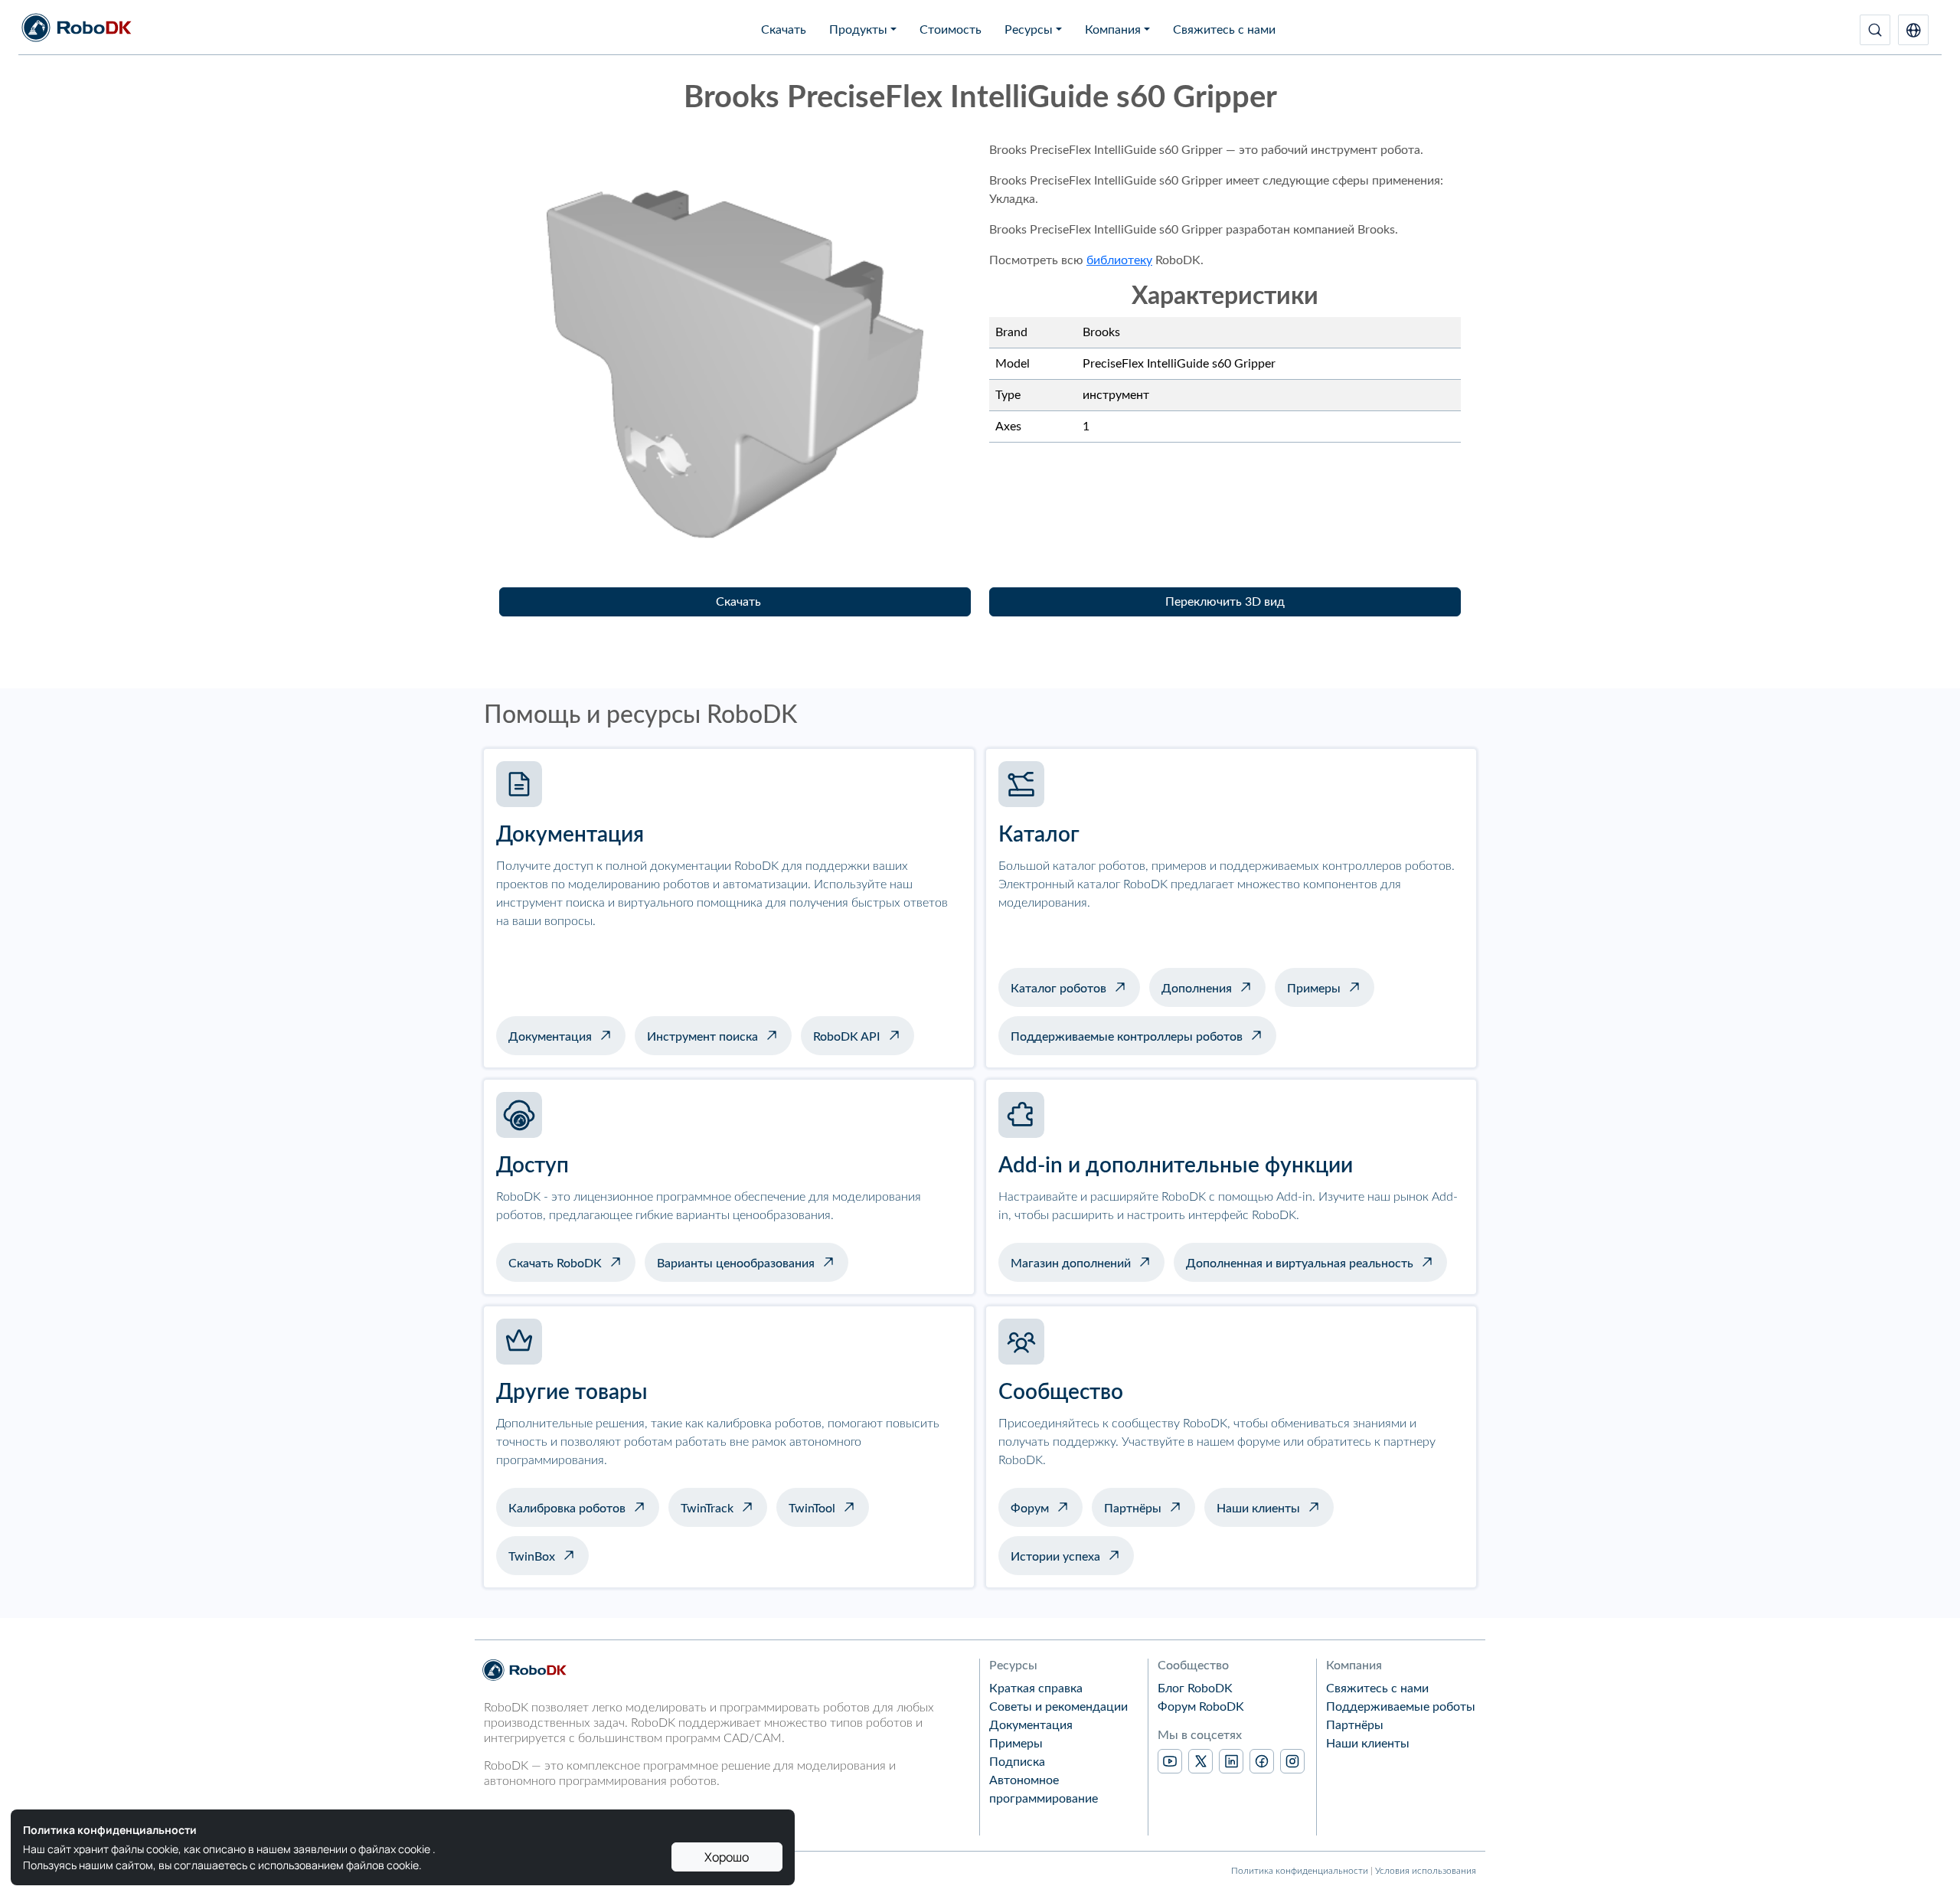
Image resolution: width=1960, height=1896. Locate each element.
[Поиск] (1875, 30)
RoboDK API (847, 1037)
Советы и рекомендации (1058, 1707)
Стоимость (951, 30)
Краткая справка (1036, 1688)
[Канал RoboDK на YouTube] (1170, 1761)
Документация (550, 1037)
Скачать (784, 30)
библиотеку (1119, 260)
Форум (1030, 1509)
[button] (1913, 30)
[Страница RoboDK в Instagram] (1292, 1761)
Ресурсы (1029, 30)
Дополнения (1197, 989)
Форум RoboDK (1201, 1707)
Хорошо (727, 1857)
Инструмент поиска (702, 1037)
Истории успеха (1055, 1557)
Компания (1113, 30)
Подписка (1017, 1762)
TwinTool (812, 1509)
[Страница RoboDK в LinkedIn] (1231, 1761)
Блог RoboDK (1195, 1688)
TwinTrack (707, 1509)
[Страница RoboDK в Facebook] (1262, 1761)
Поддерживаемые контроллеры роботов (1127, 1037)
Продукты (858, 30)
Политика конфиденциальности (1300, 1871)
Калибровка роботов (567, 1509)
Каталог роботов (1058, 989)
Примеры (1314, 989)
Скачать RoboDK (555, 1263)
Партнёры (1133, 1509)
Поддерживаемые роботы (1401, 1707)
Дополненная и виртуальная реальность (1300, 1263)
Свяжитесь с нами (1224, 30)
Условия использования (1426, 1871)
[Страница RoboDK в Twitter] (1200, 1761)
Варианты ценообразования (736, 1263)
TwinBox (532, 1557)
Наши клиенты (1258, 1509)
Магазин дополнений (1071, 1263)
